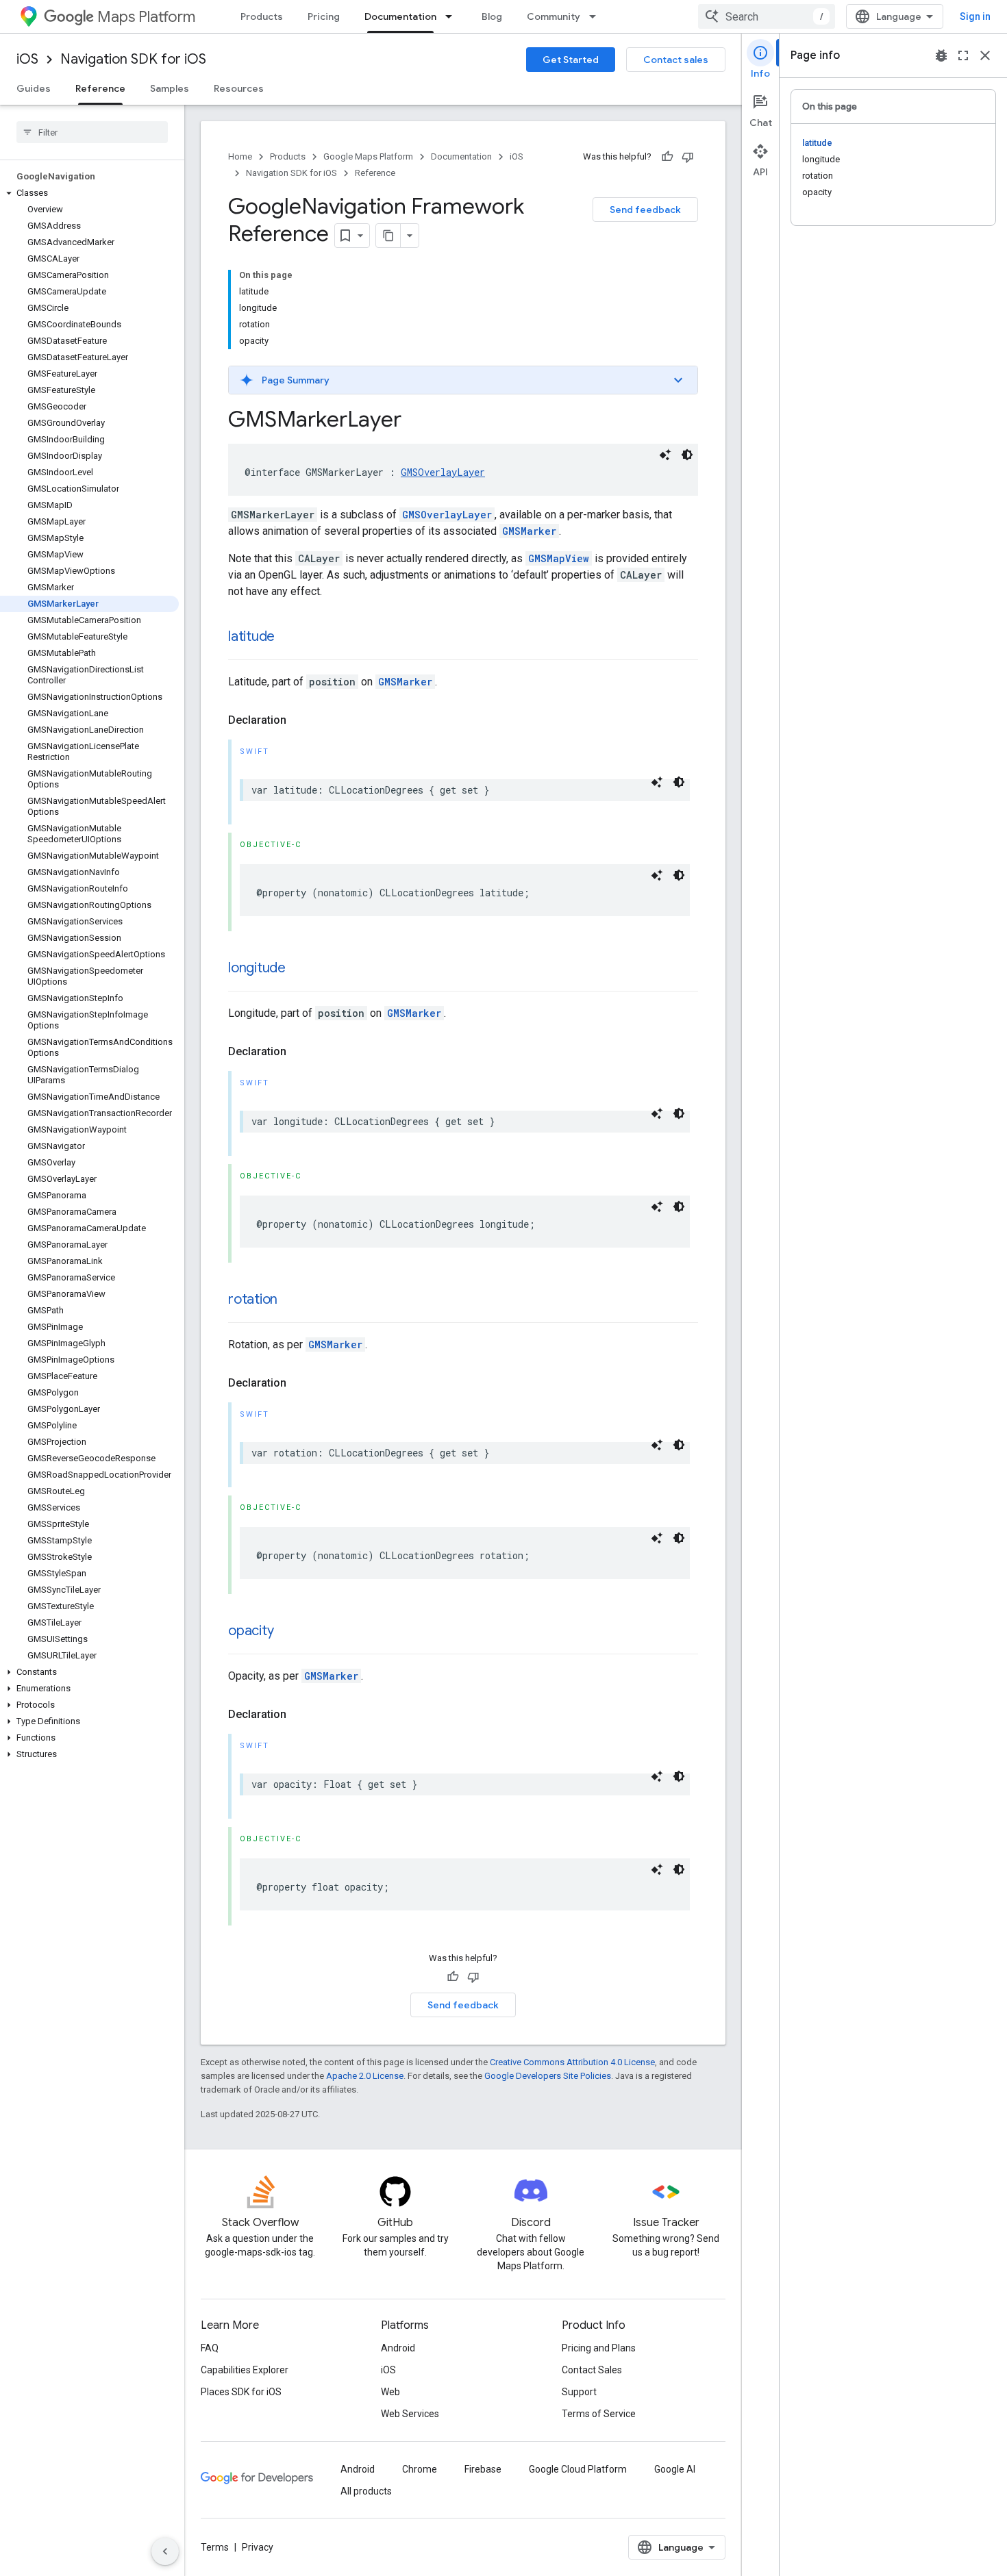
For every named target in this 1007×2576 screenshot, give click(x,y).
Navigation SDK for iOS (133, 59)
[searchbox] (92, 132)
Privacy (258, 2547)
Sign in (975, 16)
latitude (251, 636)
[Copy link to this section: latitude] (288, 637)
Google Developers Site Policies (548, 2076)
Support (579, 2392)
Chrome (420, 2469)
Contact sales (676, 60)
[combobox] (767, 16)
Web (390, 2392)
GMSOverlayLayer (443, 472)
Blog (492, 16)
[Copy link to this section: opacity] (287, 1632)
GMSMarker (529, 531)
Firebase (483, 2469)
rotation (253, 1299)
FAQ (210, 2348)
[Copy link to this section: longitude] (299, 969)
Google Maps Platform (368, 156)
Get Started (571, 60)
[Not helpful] (688, 157)
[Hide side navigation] (165, 2551)
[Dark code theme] (687, 455)
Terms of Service (599, 2414)
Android (398, 2348)
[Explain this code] (665, 455)
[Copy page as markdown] (388, 236)
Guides (34, 88)
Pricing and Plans (599, 2348)
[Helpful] (667, 157)
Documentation (400, 16)
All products (366, 2491)
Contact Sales (592, 2370)
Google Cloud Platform (578, 2469)
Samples (170, 88)
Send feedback (645, 210)
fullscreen (963, 55)
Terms (215, 2547)
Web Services (410, 2414)
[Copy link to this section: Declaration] (300, 720)
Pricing (324, 16)
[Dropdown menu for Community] (597, 16)
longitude (257, 968)
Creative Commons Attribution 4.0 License (572, 2062)
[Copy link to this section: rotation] (291, 1300)
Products (262, 16)
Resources (239, 88)
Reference (100, 88)
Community (554, 16)
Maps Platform (146, 17)
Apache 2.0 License (365, 2076)
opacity (251, 1631)
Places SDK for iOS (241, 2392)
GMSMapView (559, 558)
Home (240, 156)
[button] (89, 193)
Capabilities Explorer (245, 2370)
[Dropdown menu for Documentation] (453, 16)
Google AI (675, 2469)
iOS (27, 59)
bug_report (941, 55)
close (985, 55)
